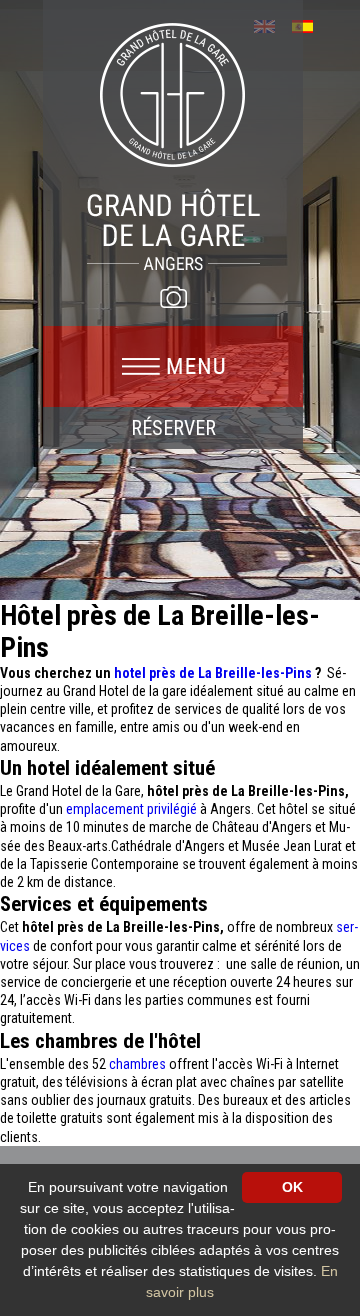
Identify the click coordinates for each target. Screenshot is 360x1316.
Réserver (173, 428)
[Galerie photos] (173, 297)
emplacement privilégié (131, 809)
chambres (139, 1064)
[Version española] (309, 24)
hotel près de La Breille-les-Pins (214, 673)
